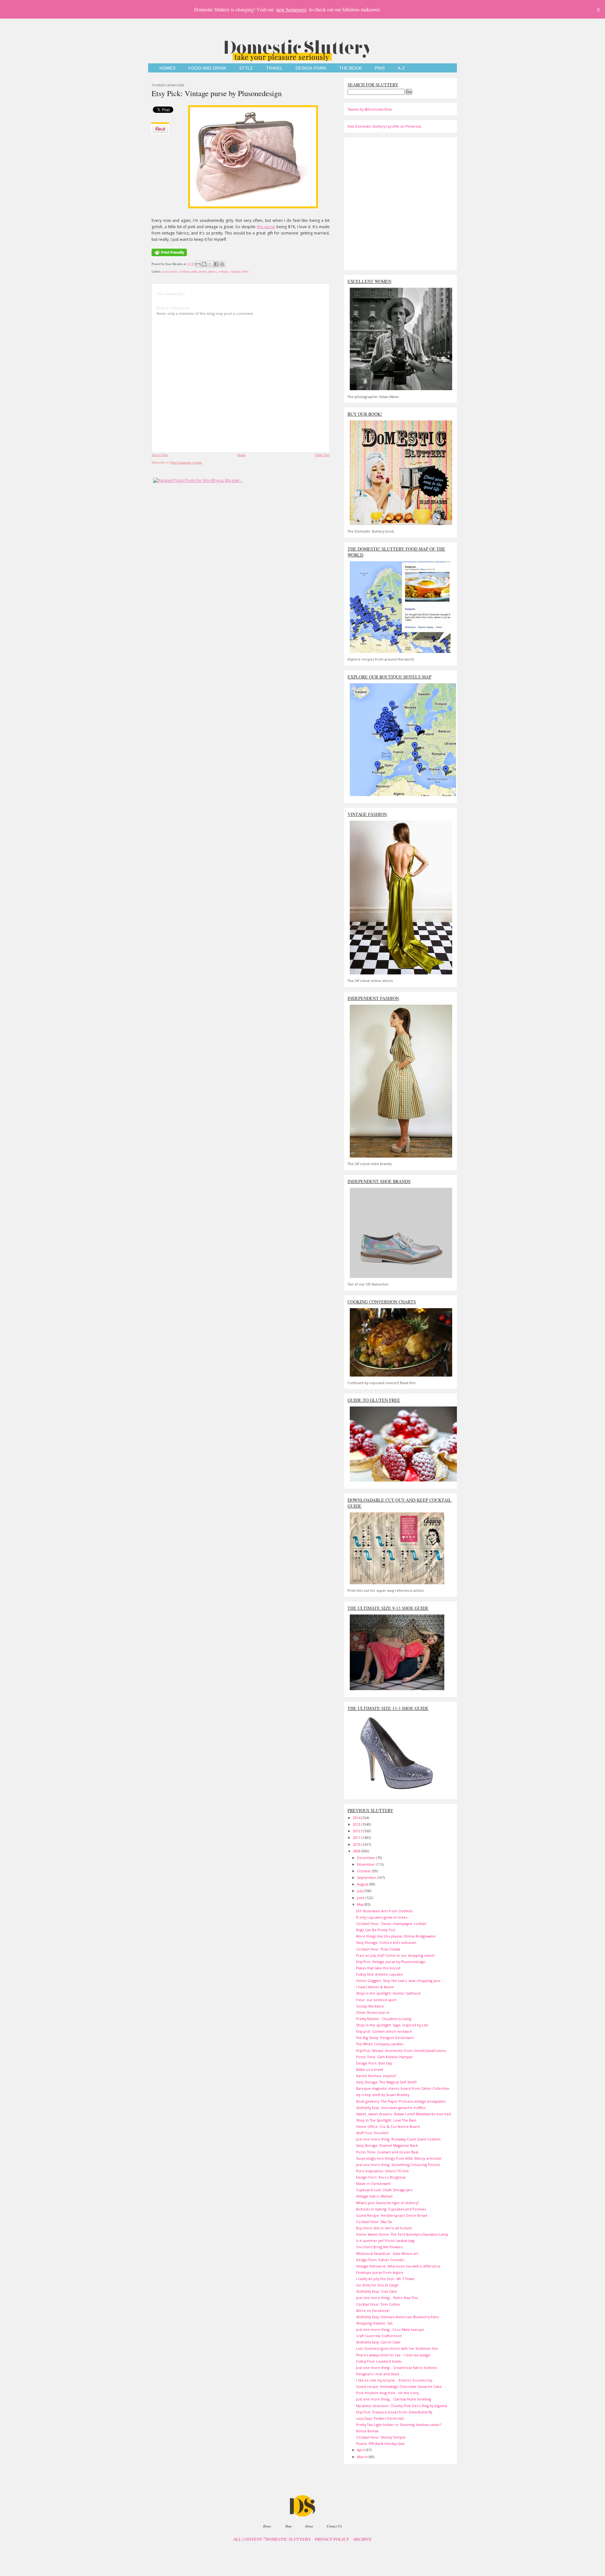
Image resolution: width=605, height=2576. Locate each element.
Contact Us (334, 2526)
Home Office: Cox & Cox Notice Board (388, 2126)
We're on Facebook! (373, 2310)
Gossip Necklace (370, 2006)
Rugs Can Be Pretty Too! (376, 1930)
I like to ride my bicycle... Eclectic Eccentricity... (395, 2380)
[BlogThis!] (204, 264)
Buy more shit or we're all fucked (384, 2228)
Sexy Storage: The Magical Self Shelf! (386, 2082)
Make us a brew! (370, 2069)
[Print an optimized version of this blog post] (169, 257)
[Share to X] (210, 264)
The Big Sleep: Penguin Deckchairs (385, 2038)
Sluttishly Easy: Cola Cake (377, 2291)
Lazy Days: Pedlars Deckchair (380, 2418)
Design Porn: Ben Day (374, 2063)
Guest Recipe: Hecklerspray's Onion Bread (392, 2215)
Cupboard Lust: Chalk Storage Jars (384, 2190)
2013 (357, 1824)
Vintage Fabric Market (374, 2196)
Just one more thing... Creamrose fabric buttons (396, 2368)
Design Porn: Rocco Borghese (381, 2177)
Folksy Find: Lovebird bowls (379, 2361)
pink (194, 271)
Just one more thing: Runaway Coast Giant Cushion (398, 2139)
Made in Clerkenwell (373, 2183)
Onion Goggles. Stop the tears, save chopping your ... (400, 1981)
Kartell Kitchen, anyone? (376, 2076)
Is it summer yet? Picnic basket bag (385, 2241)
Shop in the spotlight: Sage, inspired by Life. (393, 2025)
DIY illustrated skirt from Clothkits (384, 1911)
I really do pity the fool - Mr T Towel (385, 2279)
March (363, 2457)
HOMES (167, 68)
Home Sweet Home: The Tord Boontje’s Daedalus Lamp (402, 2234)
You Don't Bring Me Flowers (379, 2247)
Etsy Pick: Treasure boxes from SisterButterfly (394, 2412)
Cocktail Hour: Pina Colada (378, 1949)
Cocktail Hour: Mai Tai (374, 2222)
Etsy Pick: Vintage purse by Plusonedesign (217, 93)
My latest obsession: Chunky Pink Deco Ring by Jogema (402, 2406)
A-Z (401, 68)
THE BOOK (350, 68)
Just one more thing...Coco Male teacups (390, 2329)
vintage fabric (240, 271)
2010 (357, 1844)
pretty (203, 271)
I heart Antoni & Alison (375, 1987)
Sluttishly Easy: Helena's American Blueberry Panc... (399, 2317)
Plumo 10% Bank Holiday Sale (380, 2443)
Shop (288, 2526)
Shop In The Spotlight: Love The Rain (386, 2120)
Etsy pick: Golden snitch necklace (384, 2031)
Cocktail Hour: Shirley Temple (381, 2437)
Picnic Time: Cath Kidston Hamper (385, 2057)
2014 (357, 1818)
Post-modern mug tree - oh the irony (387, 2393)
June (361, 1898)
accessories (170, 271)
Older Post (322, 455)
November (366, 1864)
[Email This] (198, 264)
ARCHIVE (362, 2539)
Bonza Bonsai (367, 2431)
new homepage (291, 9)
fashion (184, 271)
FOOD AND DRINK (207, 68)
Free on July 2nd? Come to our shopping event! (395, 1955)
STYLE (246, 68)
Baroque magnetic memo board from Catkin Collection (403, 2088)
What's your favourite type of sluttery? (387, 2203)
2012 (357, 1831)
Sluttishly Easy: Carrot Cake (378, 2342)
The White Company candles (380, 2044)
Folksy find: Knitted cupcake (379, 1974)
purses (213, 271)
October (365, 1871)
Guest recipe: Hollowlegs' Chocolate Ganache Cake (399, 2386)
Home (241, 455)
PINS (380, 68)
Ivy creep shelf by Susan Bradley (383, 2095)
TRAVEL (274, 68)
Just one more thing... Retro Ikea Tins (387, 2298)
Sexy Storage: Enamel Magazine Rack (387, 2145)
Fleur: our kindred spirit (376, 2000)
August (363, 1884)
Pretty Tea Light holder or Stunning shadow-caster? (399, 2425)
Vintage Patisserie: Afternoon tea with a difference (398, 2266)
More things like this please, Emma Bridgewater (396, 1936)
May (361, 1904)
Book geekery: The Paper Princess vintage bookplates (401, 2101)
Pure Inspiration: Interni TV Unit (382, 2171)
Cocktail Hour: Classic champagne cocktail (391, 1923)
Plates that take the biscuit (378, 1968)
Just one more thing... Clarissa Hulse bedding (394, 2399)
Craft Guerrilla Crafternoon (379, 2336)
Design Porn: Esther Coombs (380, 2260)
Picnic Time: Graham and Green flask (387, 2152)
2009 (357, 1851)
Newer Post (160, 455)
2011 (357, 1837)
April (361, 2450)
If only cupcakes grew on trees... (383, 1917)
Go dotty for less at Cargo (377, 2285)
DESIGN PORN (311, 68)
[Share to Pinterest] (222, 264)
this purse (266, 227)
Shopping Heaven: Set (374, 2323)
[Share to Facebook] (216, 264)
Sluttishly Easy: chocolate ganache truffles (391, 2108)
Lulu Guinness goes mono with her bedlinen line (397, 2348)
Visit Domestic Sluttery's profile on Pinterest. (385, 126)
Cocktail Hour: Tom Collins (378, 2304)
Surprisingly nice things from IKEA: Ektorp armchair (399, 2158)
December (367, 1858)
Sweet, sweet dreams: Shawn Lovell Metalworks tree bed (403, 2114)
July (360, 1891)
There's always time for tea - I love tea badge (393, 2355)
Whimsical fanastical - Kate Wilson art (387, 2253)
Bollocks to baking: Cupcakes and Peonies (391, 2209)
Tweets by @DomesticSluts (370, 109)
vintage (224, 271)
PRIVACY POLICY (332, 2539)
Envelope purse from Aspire (380, 2272)
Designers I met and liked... (379, 2374)
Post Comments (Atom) (186, 462)
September (367, 1877)
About (309, 2526)
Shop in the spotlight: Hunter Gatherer (389, 1993)
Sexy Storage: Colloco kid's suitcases (386, 1942)
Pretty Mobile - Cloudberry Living (384, 2019)
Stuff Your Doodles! (372, 2133)
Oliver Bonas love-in (373, 2012)
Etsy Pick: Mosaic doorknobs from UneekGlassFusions (401, 2050)
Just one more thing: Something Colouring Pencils (398, 2165)
